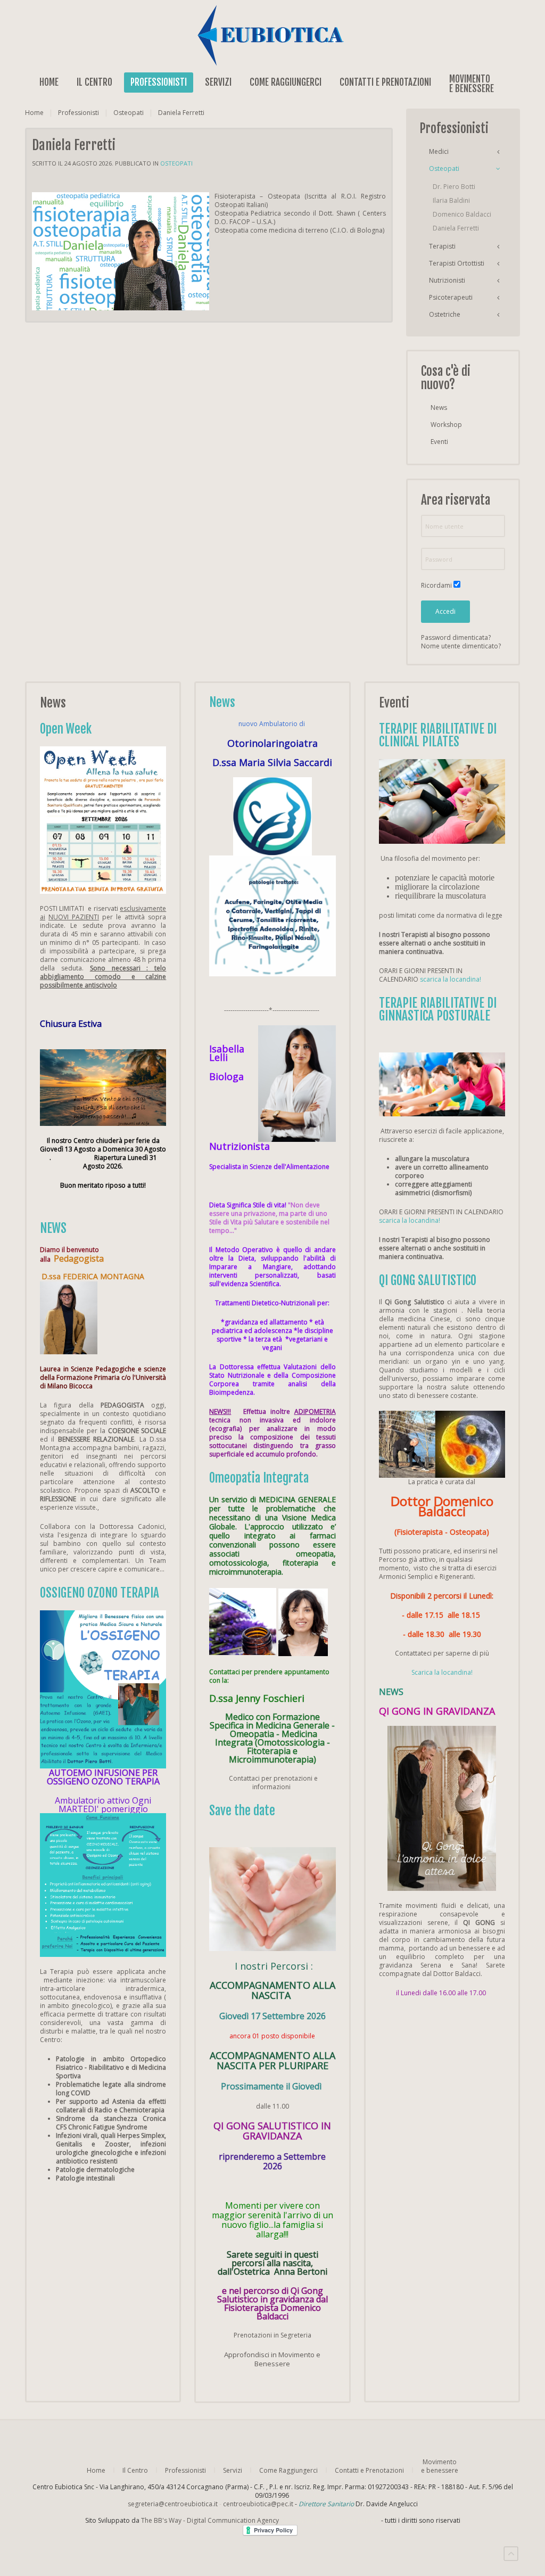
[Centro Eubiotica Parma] (272, 35)
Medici (439, 151)
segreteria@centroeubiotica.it (173, 2504)
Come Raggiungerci (286, 82)
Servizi (218, 82)
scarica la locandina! (451, 979)
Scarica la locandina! (442, 1672)
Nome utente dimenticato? (461, 646)
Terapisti (442, 246)
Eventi (439, 442)
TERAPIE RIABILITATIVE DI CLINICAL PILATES (438, 735)
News (439, 408)
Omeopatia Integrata (259, 1478)
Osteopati (129, 113)
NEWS (53, 1228)
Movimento (472, 83)
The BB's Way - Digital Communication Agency (260, 2520)
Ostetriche (445, 314)
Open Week (66, 729)
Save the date (242, 1811)
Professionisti (159, 82)
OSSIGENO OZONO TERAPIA (100, 1593)
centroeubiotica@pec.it (258, 2504)
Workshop (446, 425)
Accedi (445, 611)
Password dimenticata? (456, 637)
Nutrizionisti (447, 280)
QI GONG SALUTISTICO (428, 1281)
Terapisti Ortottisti (457, 263)
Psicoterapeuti (451, 297)
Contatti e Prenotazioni (385, 82)
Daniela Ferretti (456, 228)
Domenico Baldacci (462, 214)
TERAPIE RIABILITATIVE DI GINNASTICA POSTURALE (438, 1010)
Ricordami (436, 586)
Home (49, 82)
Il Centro (94, 82)
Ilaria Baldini (451, 200)
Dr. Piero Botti (454, 187)
